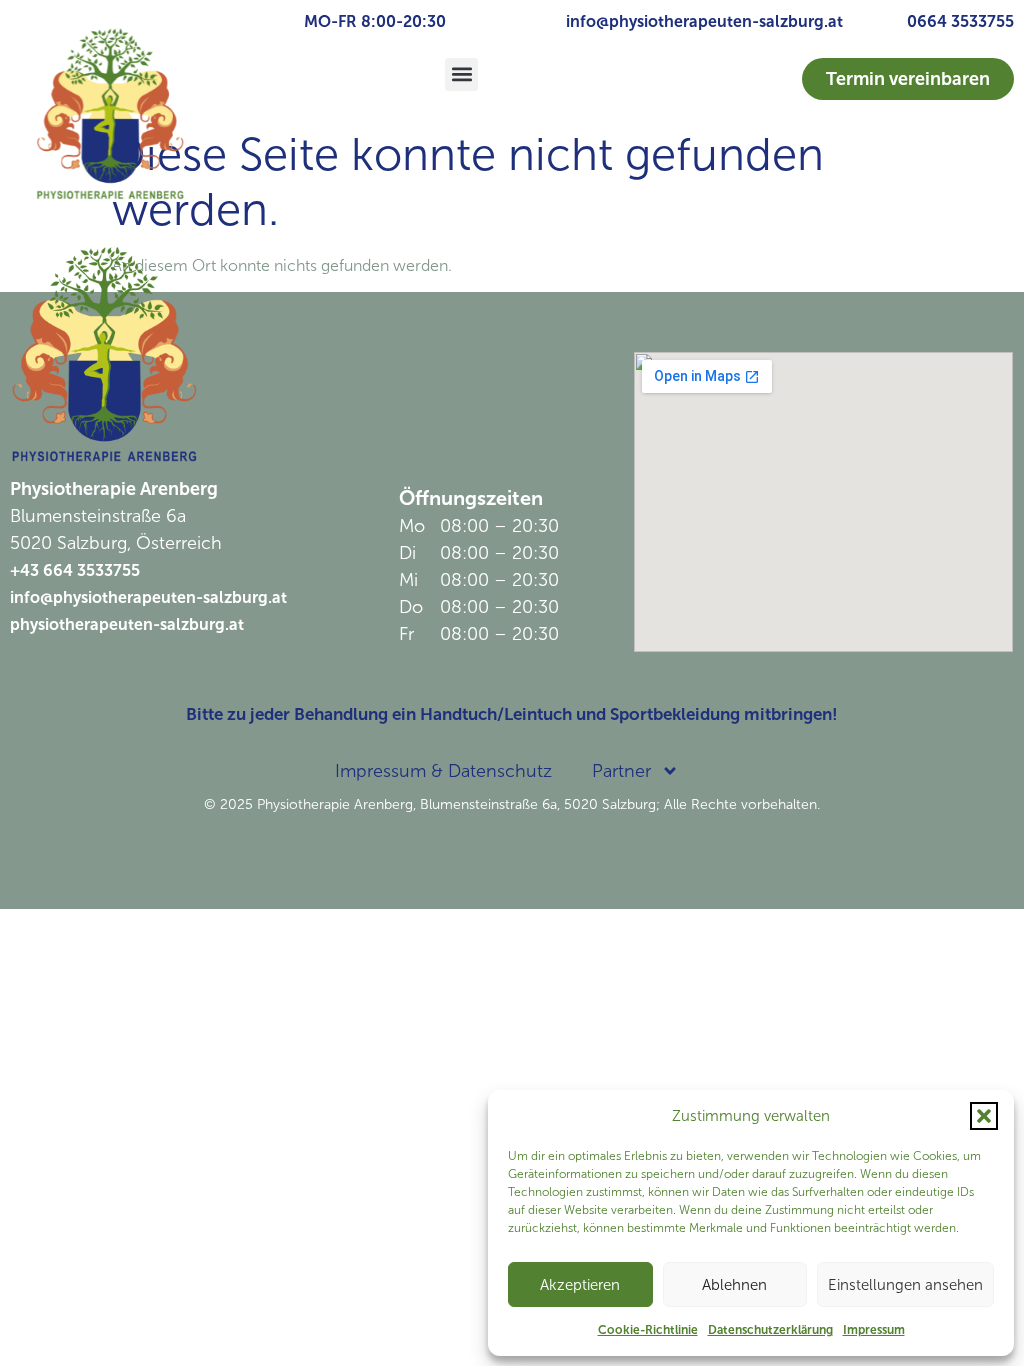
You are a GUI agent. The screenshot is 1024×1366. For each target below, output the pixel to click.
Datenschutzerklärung (770, 1330)
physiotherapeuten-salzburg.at (127, 624)
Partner (621, 771)
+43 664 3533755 (75, 570)
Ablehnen (734, 1285)
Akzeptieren (580, 1285)
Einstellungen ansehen (905, 1285)
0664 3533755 (960, 21)
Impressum (874, 1330)
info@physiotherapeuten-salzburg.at (704, 21)
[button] (984, 1116)
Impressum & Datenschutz (443, 771)
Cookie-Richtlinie (648, 1330)
